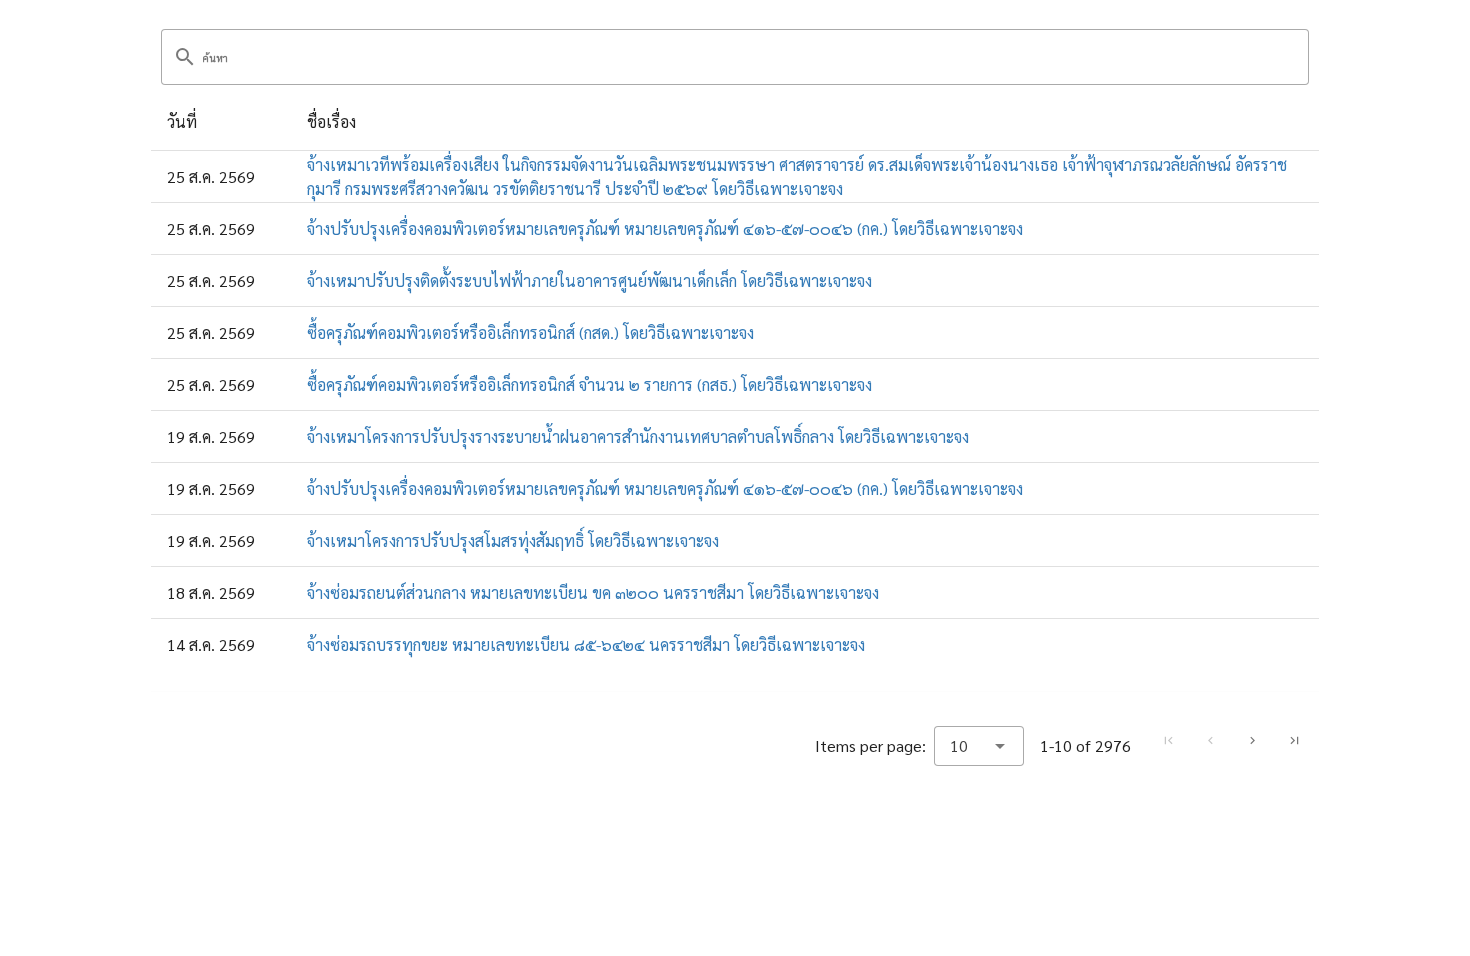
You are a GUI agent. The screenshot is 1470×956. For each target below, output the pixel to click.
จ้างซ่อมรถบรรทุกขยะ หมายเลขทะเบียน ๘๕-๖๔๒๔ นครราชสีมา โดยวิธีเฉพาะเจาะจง (586, 644)
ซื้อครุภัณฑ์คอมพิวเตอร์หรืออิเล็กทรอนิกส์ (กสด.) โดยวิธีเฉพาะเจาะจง (530, 332)
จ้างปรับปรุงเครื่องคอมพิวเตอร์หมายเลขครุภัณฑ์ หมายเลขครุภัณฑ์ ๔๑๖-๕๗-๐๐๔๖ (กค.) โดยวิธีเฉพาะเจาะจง (665, 228)
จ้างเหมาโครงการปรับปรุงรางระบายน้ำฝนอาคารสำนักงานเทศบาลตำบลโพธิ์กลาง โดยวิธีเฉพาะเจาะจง (638, 436)
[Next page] (1252, 741)
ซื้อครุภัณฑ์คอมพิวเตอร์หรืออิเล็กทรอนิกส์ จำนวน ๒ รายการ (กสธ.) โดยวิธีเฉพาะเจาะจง (589, 384)
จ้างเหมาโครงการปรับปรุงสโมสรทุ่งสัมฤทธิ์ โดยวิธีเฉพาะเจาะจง (513, 540)
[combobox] (979, 746)
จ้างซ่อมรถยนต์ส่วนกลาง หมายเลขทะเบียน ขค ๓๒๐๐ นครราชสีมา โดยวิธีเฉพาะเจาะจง (593, 592)
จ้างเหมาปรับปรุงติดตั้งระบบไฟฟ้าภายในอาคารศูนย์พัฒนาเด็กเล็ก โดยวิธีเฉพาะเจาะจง (589, 280)
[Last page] (1294, 741)
